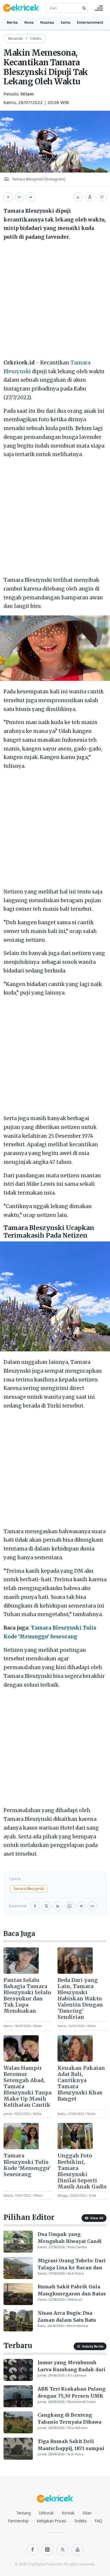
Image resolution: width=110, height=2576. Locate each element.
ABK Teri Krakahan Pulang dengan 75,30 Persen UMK (72, 2392)
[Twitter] (62, 2550)
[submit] (83, 8)
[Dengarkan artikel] (8, 197)
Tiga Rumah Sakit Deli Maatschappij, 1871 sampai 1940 (71, 2445)
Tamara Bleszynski (29, 1889)
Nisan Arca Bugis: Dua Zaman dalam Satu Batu (67, 2316)
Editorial (46, 2513)
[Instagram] (48, 2550)
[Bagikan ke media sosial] (31, 197)
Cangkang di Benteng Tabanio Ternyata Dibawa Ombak (70, 2419)
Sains (66, 22)
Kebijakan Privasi (51, 2521)
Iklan (87, 2513)
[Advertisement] (55, 301)
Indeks (81, 2521)
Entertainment (90, 22)
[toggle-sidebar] (99, 8)
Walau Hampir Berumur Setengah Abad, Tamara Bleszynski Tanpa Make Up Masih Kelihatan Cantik (28, 2087)
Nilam (27, 94)
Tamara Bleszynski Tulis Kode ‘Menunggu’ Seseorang (27, 2165)
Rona (29, 22)
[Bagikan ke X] (46, 1906)
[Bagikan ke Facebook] (35, 1906)
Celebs (36, 38)
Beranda (16, 38)
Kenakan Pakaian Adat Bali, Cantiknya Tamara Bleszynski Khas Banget (81, 2084)
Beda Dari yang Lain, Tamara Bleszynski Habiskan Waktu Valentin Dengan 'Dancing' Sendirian (80, 1999)
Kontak (68, 2513)
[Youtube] (77, 2550)
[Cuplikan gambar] (21, 1961)
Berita (12, 22)
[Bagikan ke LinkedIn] (58, 1906)
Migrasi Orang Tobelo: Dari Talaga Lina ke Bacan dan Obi (72, 2264)
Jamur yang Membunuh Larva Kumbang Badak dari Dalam (71, 2366)
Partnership (18, 2521)
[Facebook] (33, 2550)
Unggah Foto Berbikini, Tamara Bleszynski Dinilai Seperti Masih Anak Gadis (82, 2171)
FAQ (98, 2521)
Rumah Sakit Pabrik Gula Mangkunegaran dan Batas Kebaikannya (72, 2290)
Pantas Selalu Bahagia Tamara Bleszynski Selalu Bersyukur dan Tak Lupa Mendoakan (27, 1996)
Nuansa (47, 22)
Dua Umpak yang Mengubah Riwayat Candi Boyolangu (70, 2238)
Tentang (24, 2513)
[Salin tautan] (19, 197)
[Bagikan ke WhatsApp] (70, 1906)
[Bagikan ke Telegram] (81, 1906)
